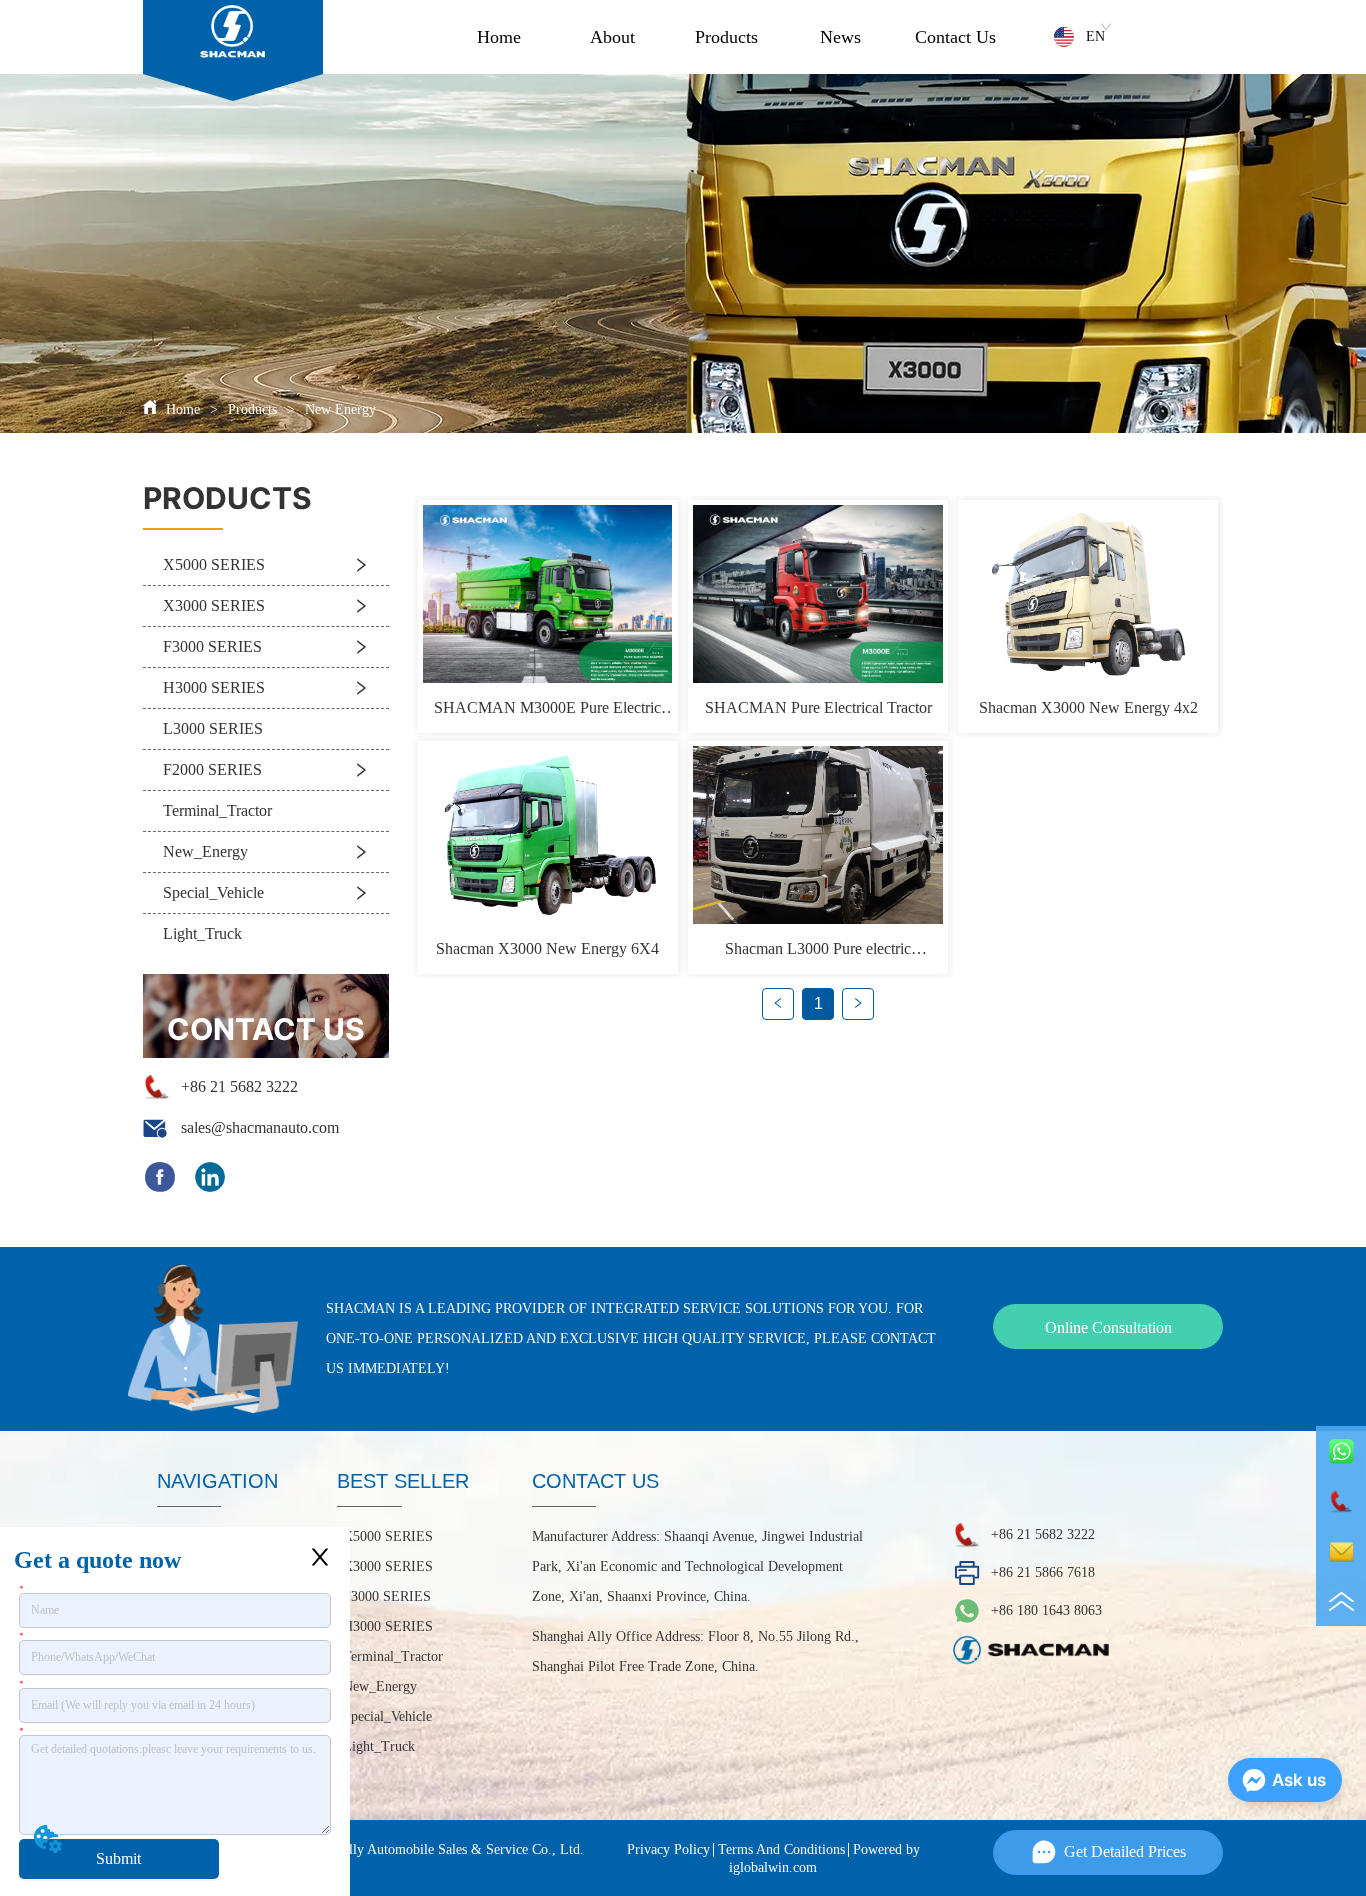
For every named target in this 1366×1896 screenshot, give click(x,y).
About (612, 37)
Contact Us (955, 37)
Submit (118, 1858)
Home (499, 37)
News (840, 37)
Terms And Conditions (781, 1849)
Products (726, 37)
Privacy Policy (668, 1849)
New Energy (340, 409)
